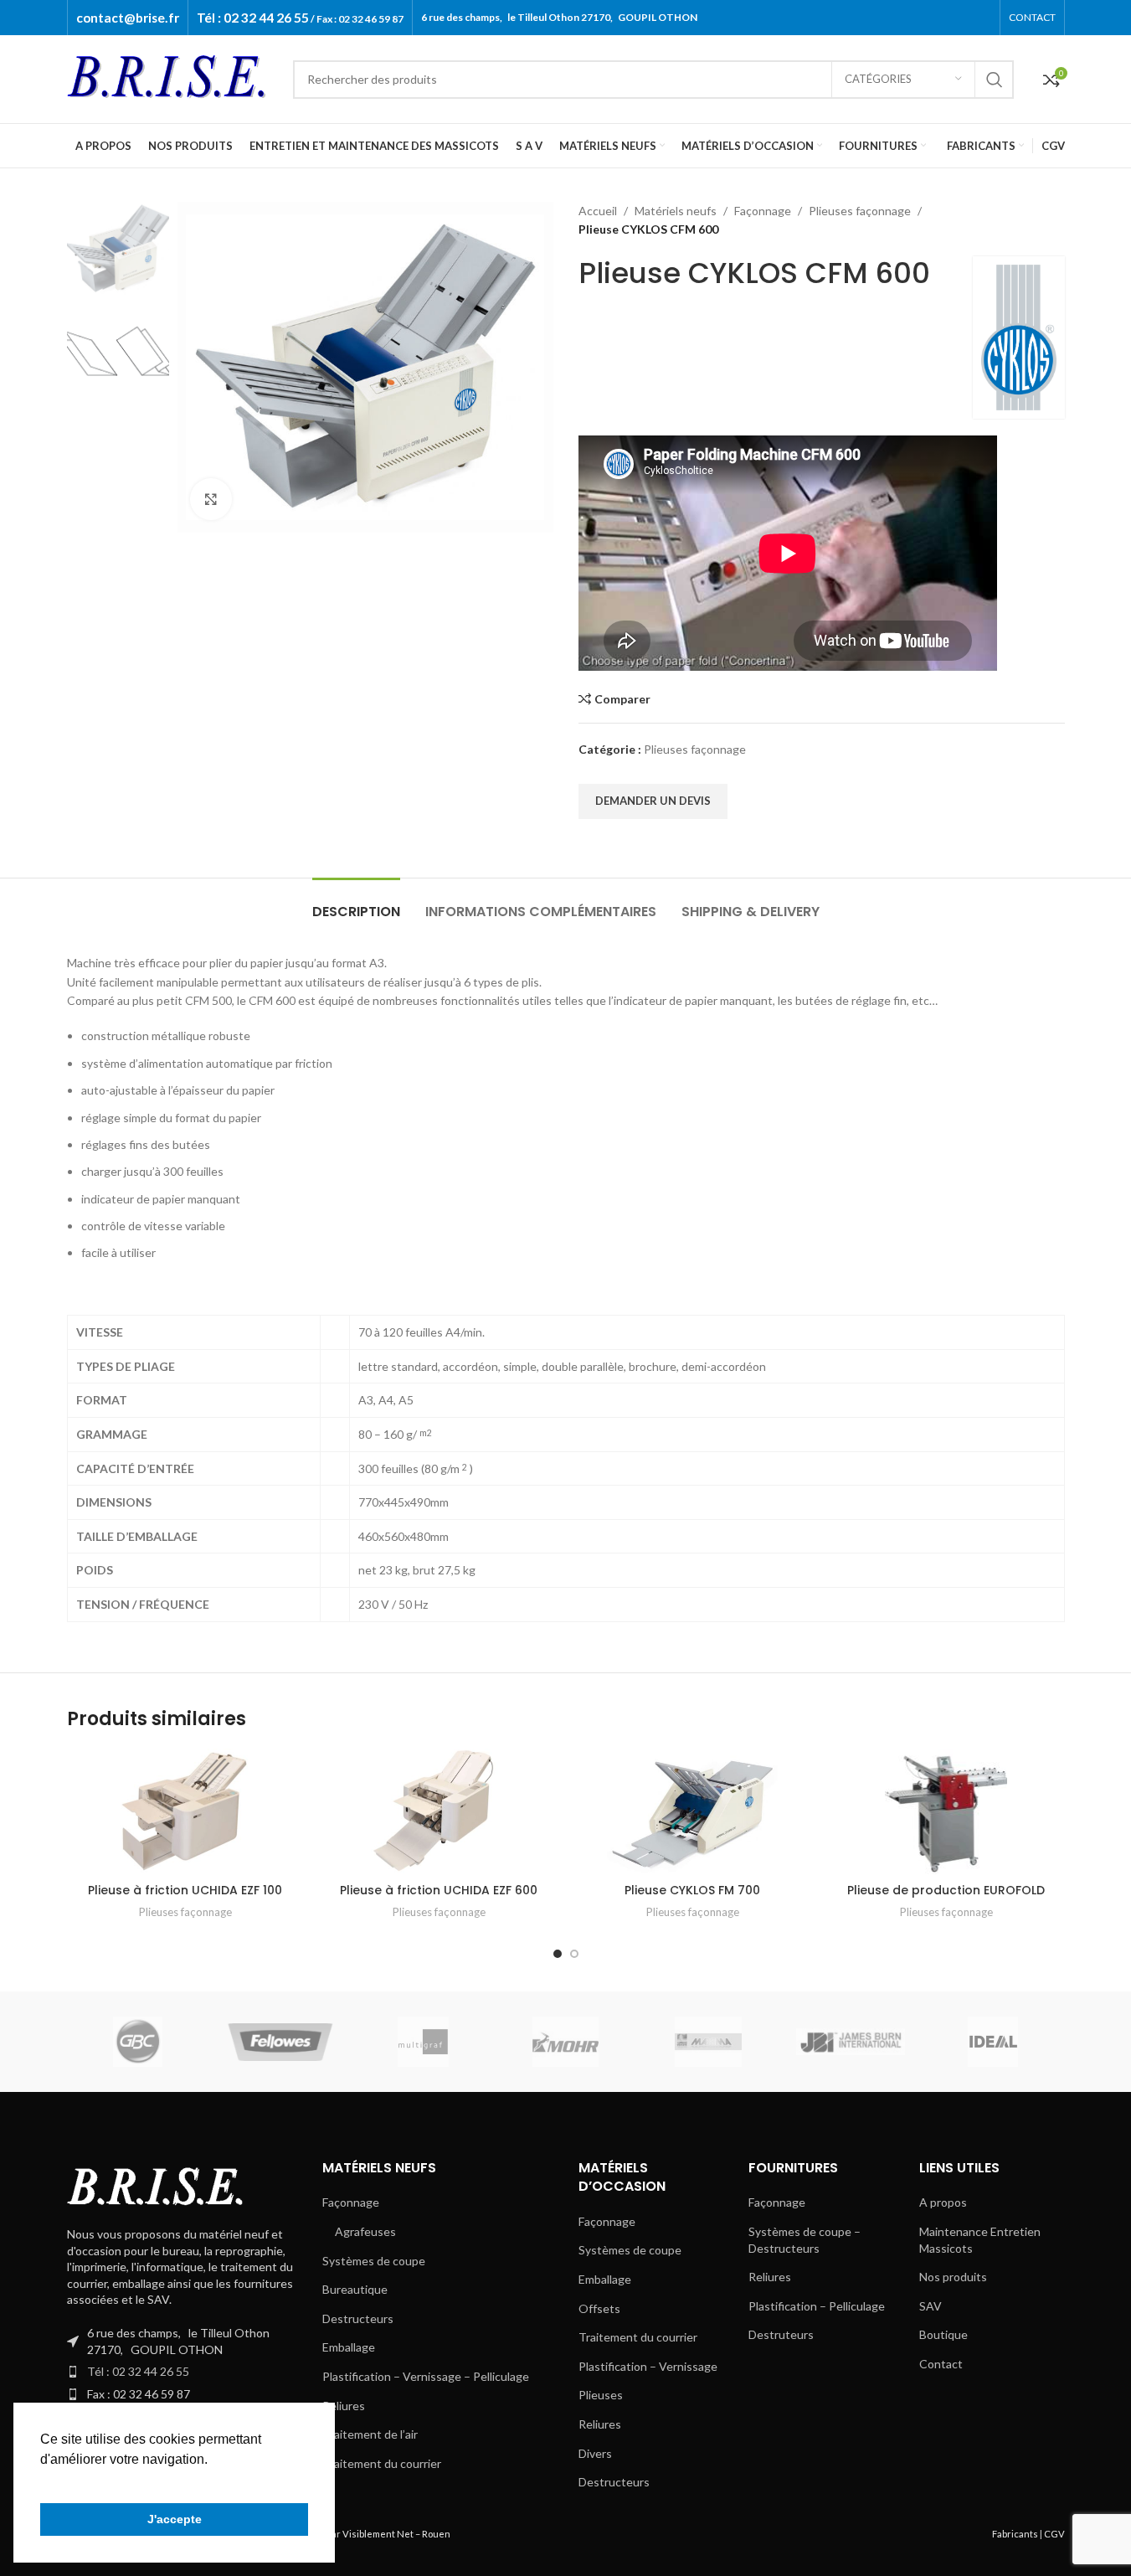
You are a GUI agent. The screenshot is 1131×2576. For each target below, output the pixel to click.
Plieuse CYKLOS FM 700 (692, 1890)
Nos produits (953, 2277)
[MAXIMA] (708, 2042)
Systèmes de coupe (374, 2261)
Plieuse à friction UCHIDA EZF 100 (185, 1890)
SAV (931, 2306)
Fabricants (1015, 2534)
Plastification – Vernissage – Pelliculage (426, 2376)
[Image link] (159, 2187)
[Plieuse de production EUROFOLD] (946, 1811)
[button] (43, 2481)
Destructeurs (358, 2318)
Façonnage (763, 211)
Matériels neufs (676, 211)
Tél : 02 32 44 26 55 (138, 2371)
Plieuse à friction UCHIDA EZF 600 (439, 1890)
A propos (943, 2202)
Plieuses (601, 2395)
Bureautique (355, 2289)
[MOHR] (565, 2042)
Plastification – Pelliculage (817, 2306)
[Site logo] (172, 77)
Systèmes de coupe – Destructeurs (805, 2240)
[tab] (356, 903)
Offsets (599, 2308)
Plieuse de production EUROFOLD (946, 1890)
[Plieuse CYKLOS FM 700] (693, 1811)
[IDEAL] (993, 2042)
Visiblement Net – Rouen (396, 2534)
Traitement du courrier (382, 2463)
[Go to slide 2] (574, 1954)
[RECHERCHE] (995, 80)
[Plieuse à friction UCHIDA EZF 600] (439, 1811)
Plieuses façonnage (860, 211)
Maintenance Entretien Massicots (980, 2240)
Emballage (349, 2347)
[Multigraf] (423, 2042)
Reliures (344, 2406)
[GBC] (137, 2042)
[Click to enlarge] (211, 499)
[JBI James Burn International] (851, 2042)
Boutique (943, 2334)
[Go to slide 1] (558, 1954)
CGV (1054, 2534)
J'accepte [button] (175, 2519)
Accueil (598, 211)
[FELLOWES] (280, 2042)
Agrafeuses (365, 2231)
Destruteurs (781, 2334)
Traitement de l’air (370, 2434)
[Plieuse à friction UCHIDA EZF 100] (185, 1811)
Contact (941, 2364)
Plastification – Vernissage (648, 2366)
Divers (595, 2453)
